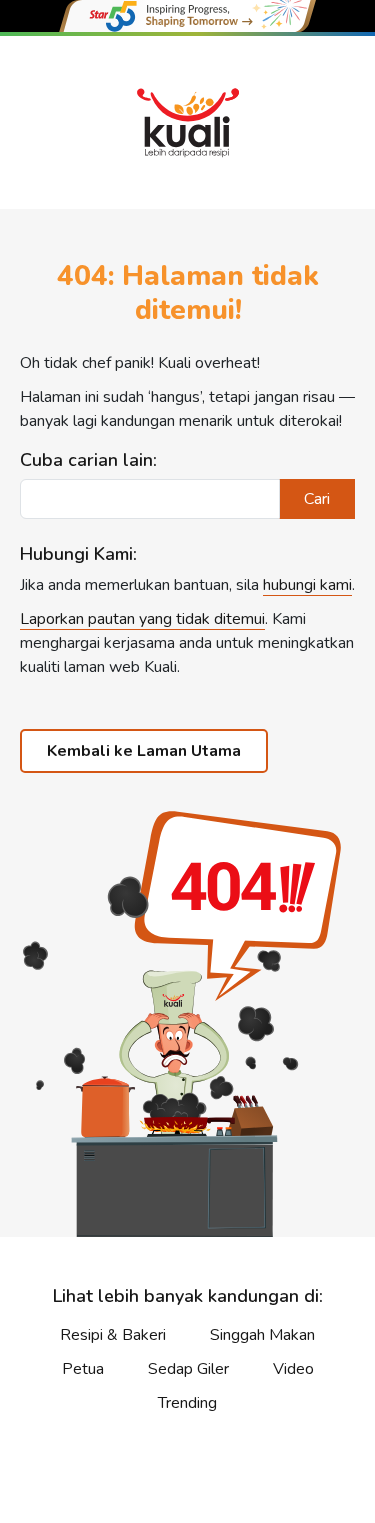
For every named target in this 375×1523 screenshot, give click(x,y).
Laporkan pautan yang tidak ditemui (142, 619)
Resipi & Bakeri (113, 1335)
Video (293, 1369)
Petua (83, 1369)
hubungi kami (307, 585)
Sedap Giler (188, 1369)
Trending (187, 1403)
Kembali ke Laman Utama (144, 751)
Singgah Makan (262, 1335)
